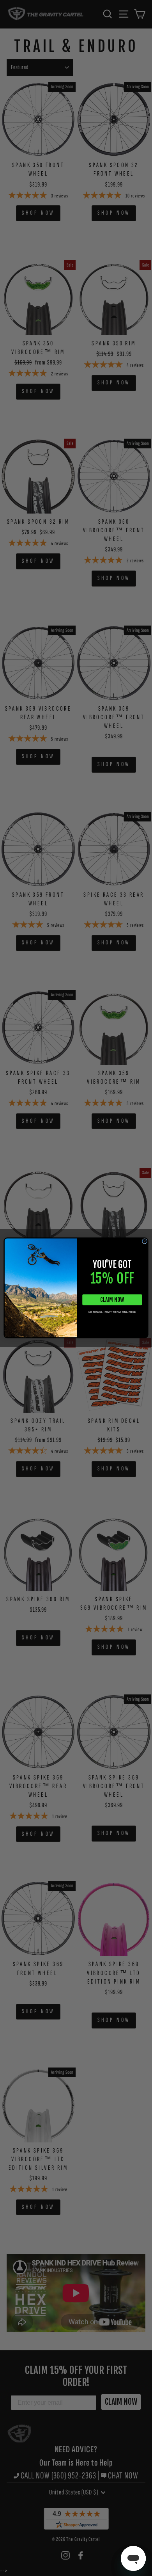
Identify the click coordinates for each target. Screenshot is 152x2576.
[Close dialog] (145, 1241)
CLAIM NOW (112, 1300)
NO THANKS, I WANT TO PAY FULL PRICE (112, 1312)
